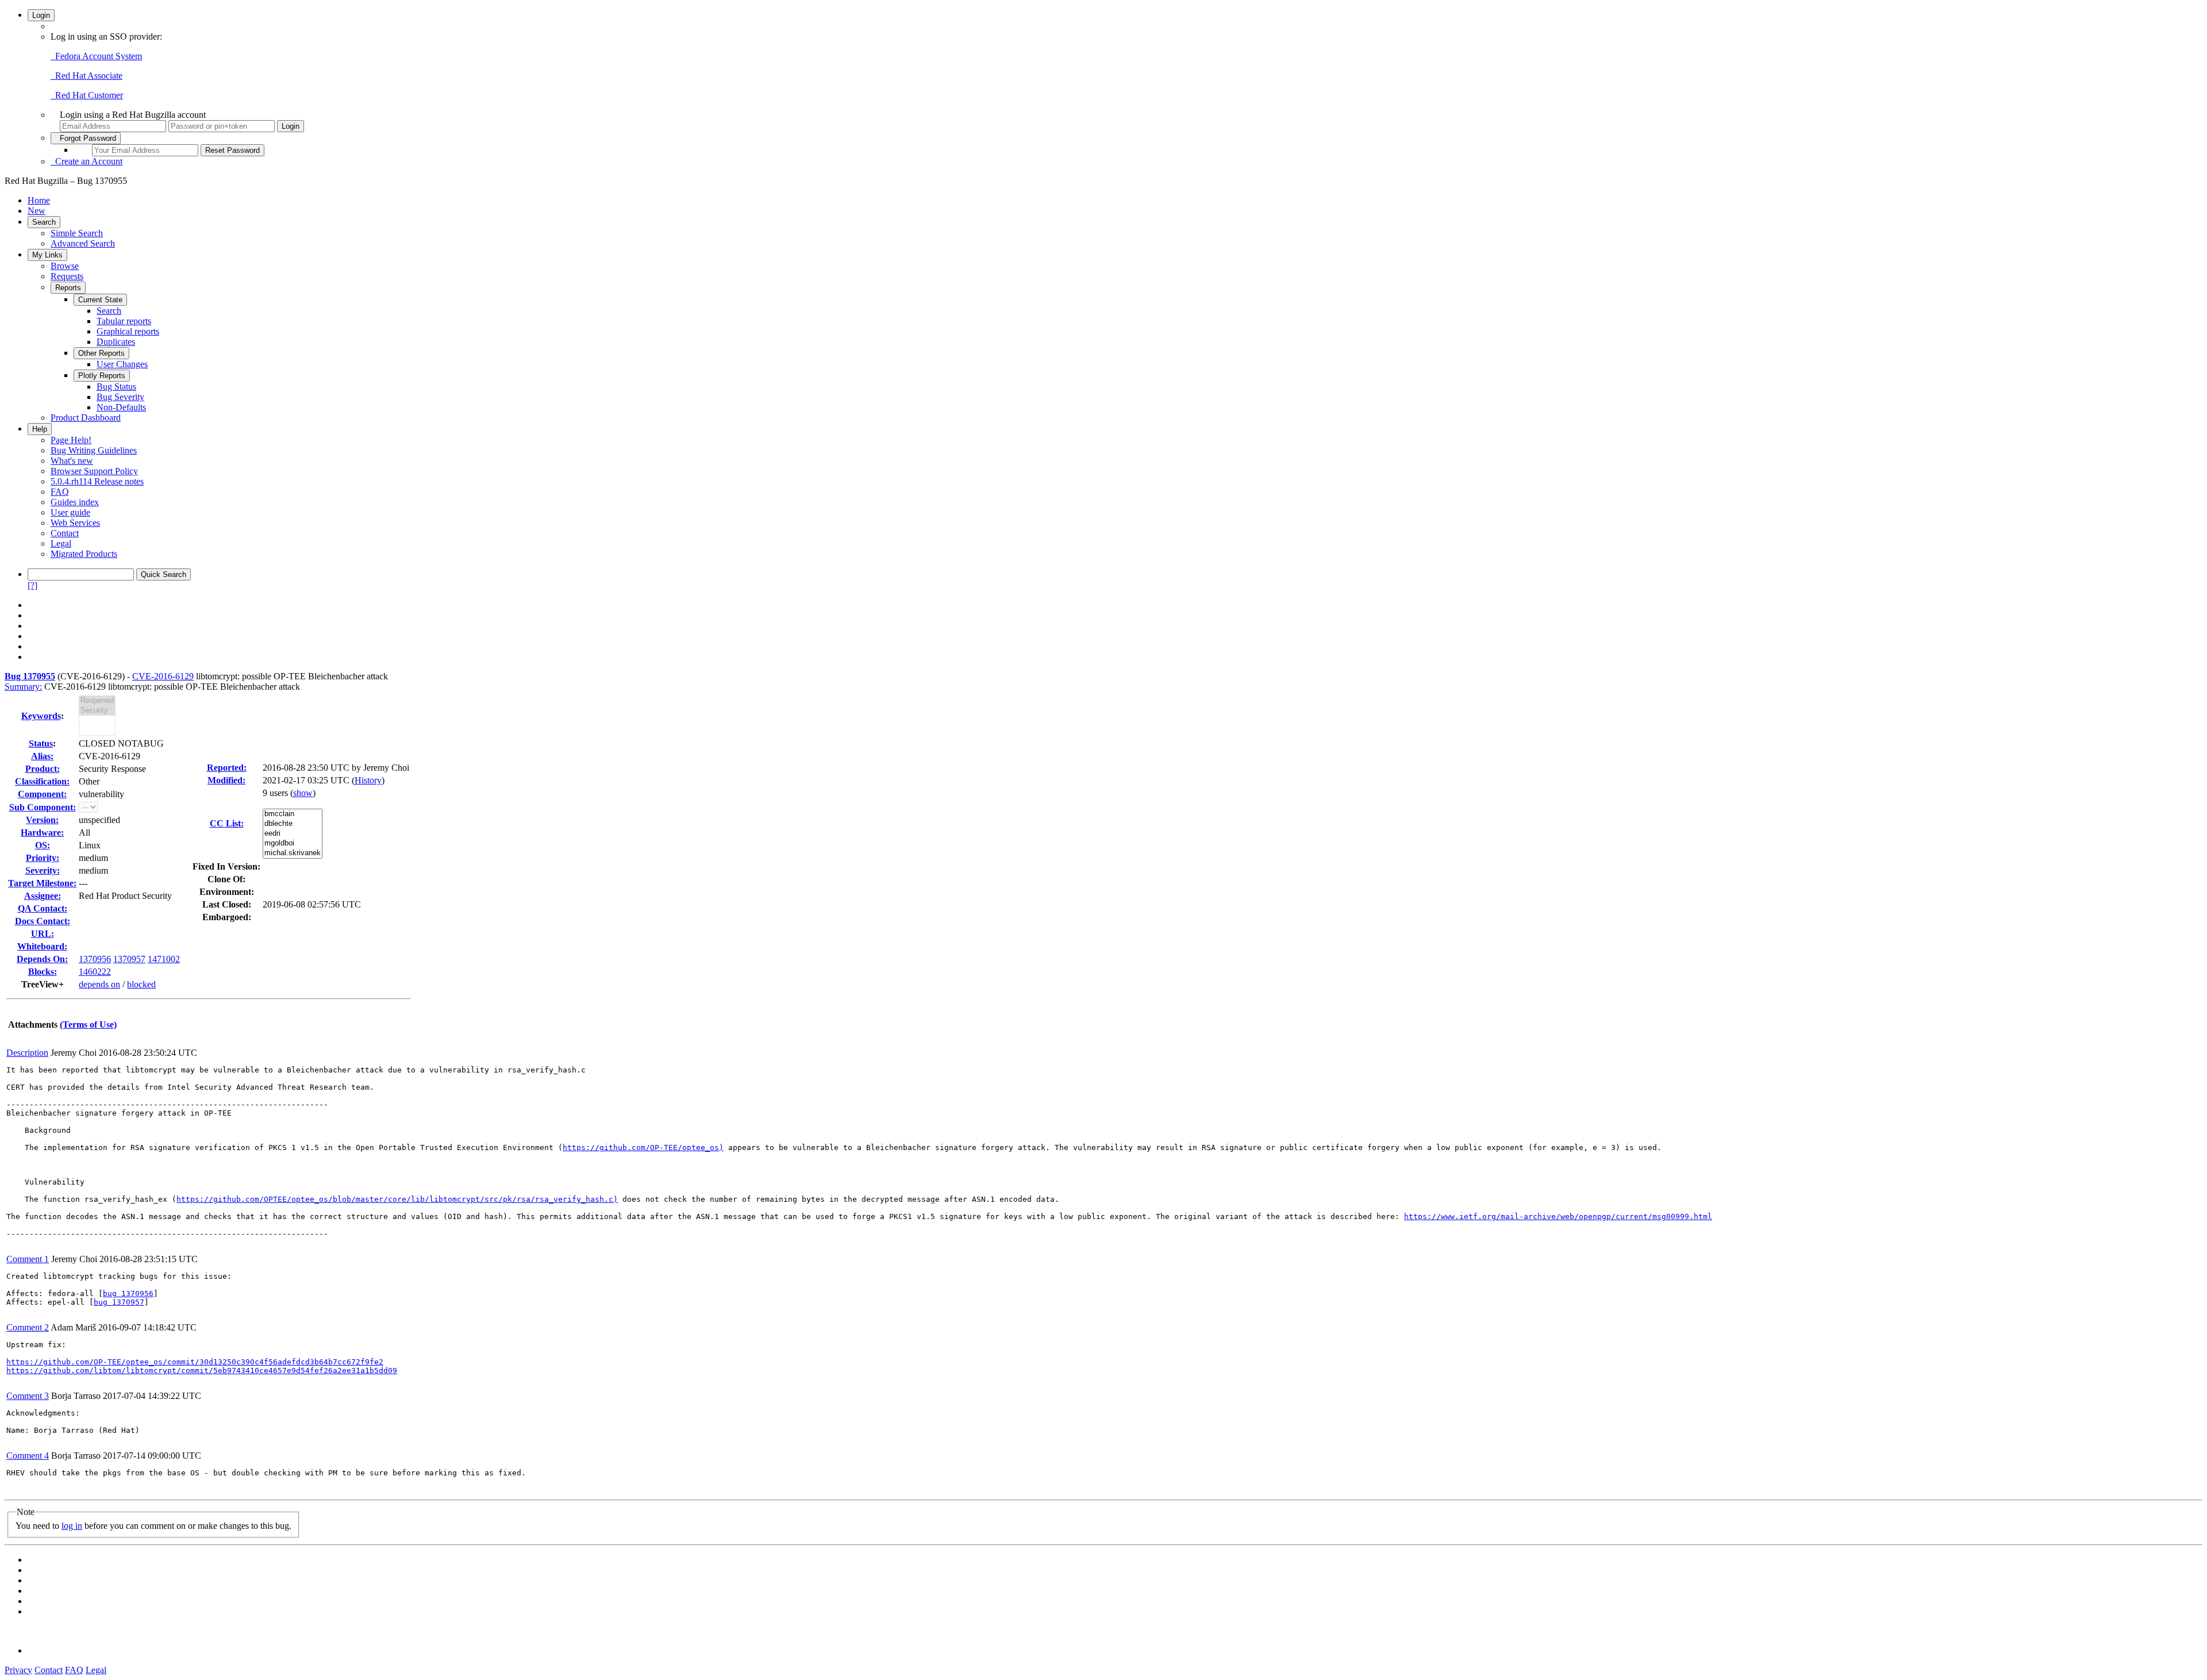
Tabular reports (124, 321)
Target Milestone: (42, 883)
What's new (72, 461)
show (303, 793)
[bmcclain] (293, 814)
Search (44, 222)
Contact (65, 533)
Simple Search (77, 233)
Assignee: (43, 896)
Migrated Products (84, 554)
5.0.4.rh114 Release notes (97, 481)
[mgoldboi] (293, 843)
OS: (43, 845)
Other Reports (101, 353)
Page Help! (71, 440)
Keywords (41, 716)
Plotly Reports (102, 376)
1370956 (95, 959)
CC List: (227, 823)
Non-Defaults (121, 407)
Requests (67, 276)
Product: (43, 769)
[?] (32, 585)
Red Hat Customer (87, 95)
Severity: (43, 870)
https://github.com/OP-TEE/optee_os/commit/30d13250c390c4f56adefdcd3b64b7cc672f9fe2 (195, 1362)
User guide (70, 512)
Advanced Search (83, 243)
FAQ (60, 492)
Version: (42, 820)
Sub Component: (43, 807)
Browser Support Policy (94, 471)
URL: (43, 934)
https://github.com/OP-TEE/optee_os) (643, 1147)
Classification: (42, 781)
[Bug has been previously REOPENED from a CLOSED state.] (97, 701)
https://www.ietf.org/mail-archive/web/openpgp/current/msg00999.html (1558, 1216)
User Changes (122, 364)
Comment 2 (28, 1327)
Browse (65, 266)
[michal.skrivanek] (293, 853)
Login (41, 15)
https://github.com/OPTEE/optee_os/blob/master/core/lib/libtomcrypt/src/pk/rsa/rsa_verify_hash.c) (397, 1199)
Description (27, 1053)
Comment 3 (28, 1396)
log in (72, 1526)
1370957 (129, 959)
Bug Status (116, 387)
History (368, 780)
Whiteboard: (42, 946)
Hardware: (42, 833)
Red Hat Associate (86, 76)
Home (39, 200)
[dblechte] (293, 824)
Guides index (75, 502)
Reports (68, 288)
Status (41, 743)
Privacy (18, 1670)
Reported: (227, 768)
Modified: (226, 780)
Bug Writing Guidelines (94, 450)
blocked (141, 984)
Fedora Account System (96, 56)
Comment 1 (28, 1259)
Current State (100, 300)
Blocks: (43, 972)
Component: (42, 794)
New (36, 211)
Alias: (42, 756)
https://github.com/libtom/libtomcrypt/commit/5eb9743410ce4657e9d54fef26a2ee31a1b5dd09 (202, 1370)
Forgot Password (86, 138)
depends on (99, 984)
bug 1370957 (119, 1302)
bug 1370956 (128, 1293)
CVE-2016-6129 (163, 676)
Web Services (75, 523)
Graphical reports (128, 331)
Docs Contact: (43, 921)
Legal (61, 543)
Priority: (43, 858)
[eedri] (293, 834)
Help (40, 429)
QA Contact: (43, 908)
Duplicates (116, 342)
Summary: (23, 687)
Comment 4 (28, 1456)
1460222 (95, 972)
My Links (47, 255)
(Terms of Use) (88, 1024)
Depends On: (42, 959)
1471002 (164, 959)
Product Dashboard (86, 418)
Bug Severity (120, 397)
